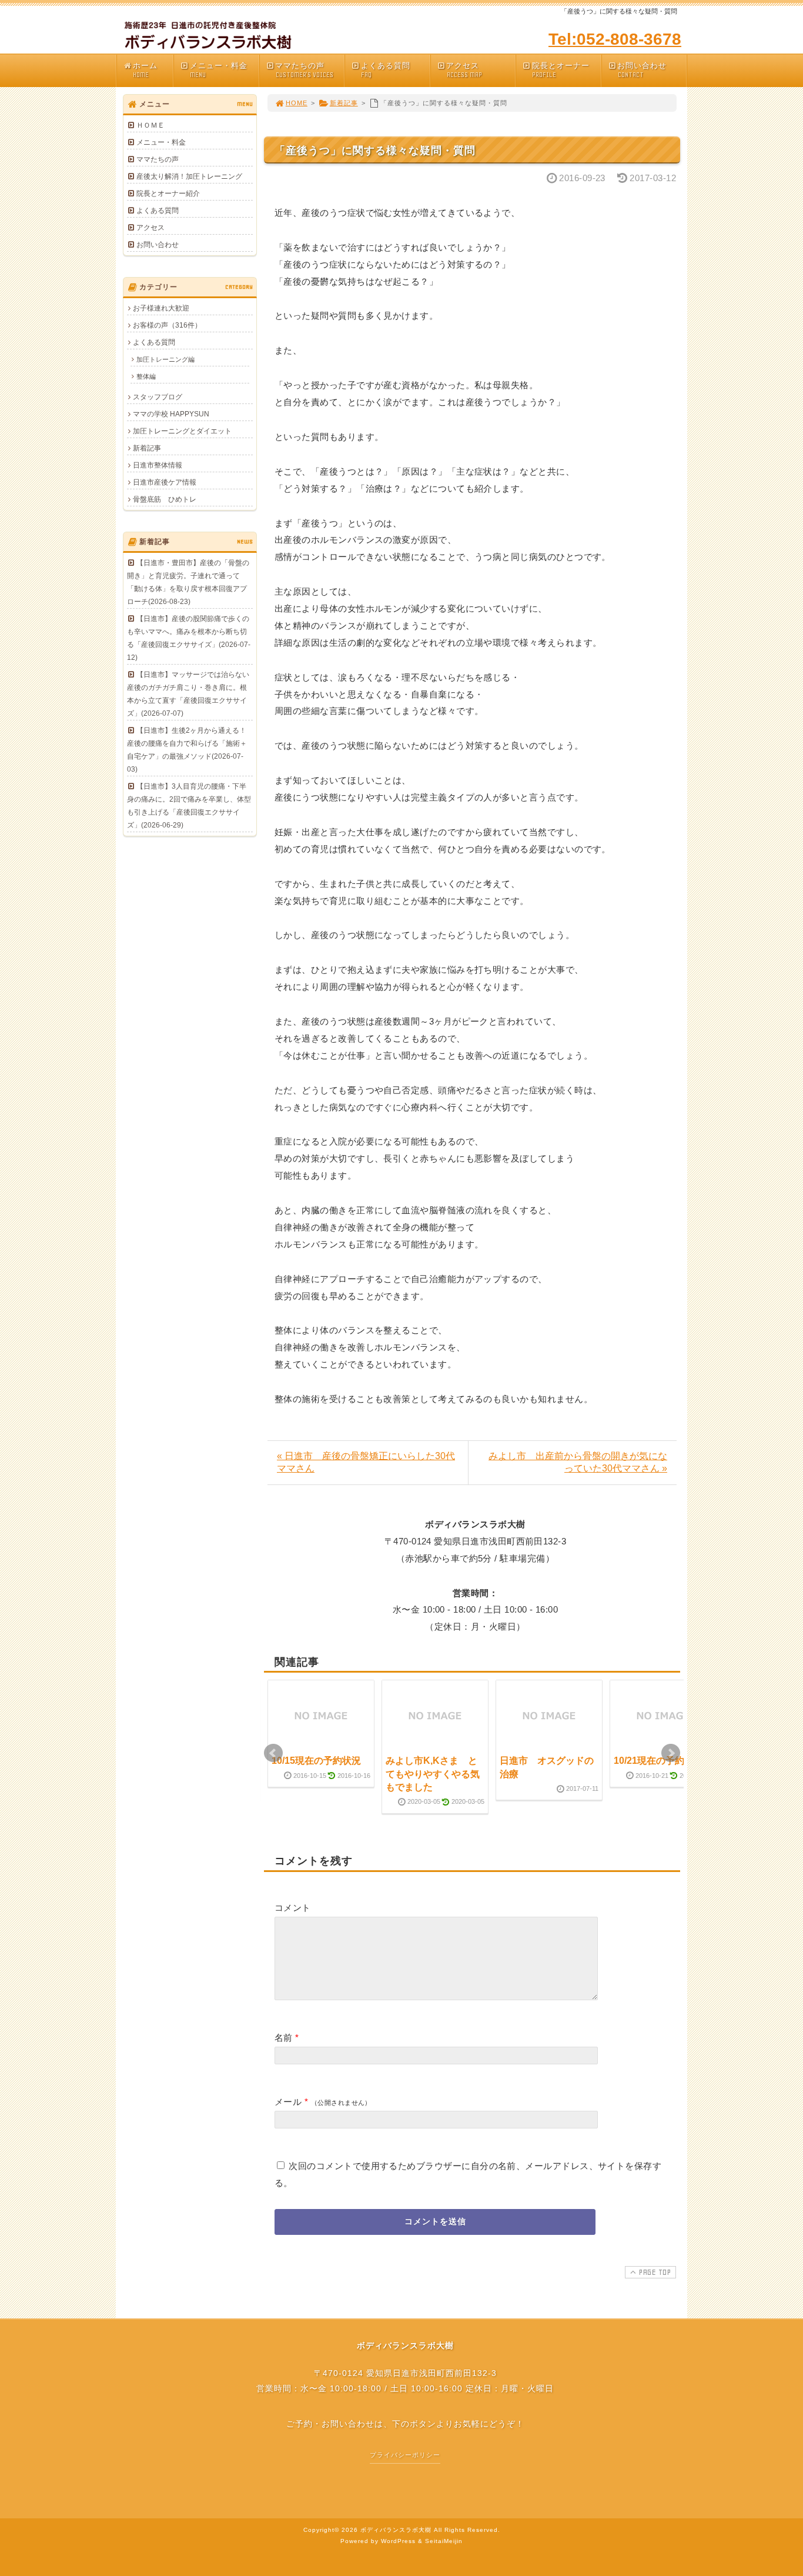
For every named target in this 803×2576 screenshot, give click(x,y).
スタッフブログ (158, 397)
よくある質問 (386, 70)
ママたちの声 (304, 70)
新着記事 (344, 103)
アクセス (464, 70)
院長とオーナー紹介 (168, 193)
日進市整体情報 (158, 465)
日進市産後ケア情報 (165, 482)
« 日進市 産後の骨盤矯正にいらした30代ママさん (366, 1462)
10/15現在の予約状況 (316, 1761)
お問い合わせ (642, 70)
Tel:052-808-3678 (615, 39)
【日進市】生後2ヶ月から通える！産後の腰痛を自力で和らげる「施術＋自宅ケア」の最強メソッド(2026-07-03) (187, 750)
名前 (284, 2038)
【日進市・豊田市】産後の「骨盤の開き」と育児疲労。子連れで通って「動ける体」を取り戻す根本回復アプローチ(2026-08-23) (188, 582)
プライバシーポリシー (405, 2455)
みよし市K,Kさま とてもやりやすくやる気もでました (433, 1774)
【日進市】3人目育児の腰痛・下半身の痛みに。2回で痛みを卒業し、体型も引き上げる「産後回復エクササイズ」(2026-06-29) (189, 806)
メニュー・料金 (219, 70)
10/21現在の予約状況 (658, 1761)
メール (288, 2102)
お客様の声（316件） (167, 325)
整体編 (146, 376)
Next (671, 1753)
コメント (293, 1908)
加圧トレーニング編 (165, 359)
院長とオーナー (561, 70)
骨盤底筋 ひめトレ (165, 499)
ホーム (145, 70)
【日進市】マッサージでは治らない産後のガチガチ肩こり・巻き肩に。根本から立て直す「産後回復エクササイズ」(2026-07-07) (188, 694)
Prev (273, 1753)
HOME (297, 103)
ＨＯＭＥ (150, 125)
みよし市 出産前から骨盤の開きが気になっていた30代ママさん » (578, 1462)
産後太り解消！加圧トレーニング (189, 176)
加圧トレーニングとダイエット (182, 431)
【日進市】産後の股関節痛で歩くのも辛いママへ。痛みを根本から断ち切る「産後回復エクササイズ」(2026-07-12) (189, 638)
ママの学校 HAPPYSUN (171, 414)
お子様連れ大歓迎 (161, 308)
